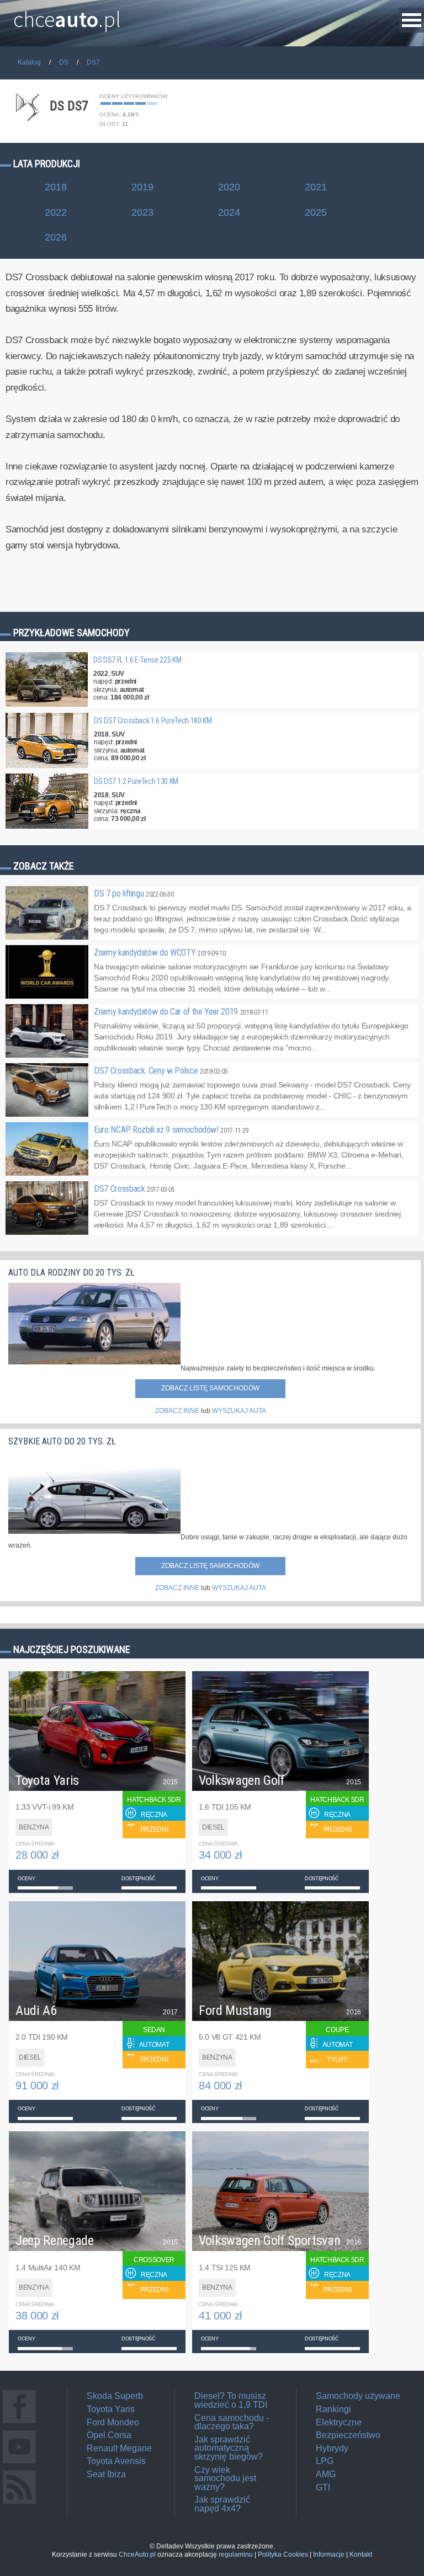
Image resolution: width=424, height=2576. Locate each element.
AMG (326, 2474)
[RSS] (19, 2503)
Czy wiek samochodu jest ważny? (225, 2478)
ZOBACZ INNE (177, 1411)
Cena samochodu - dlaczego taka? (232, 2422)
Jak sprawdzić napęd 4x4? (222, 2504)
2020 (229, 187)
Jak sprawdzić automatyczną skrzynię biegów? (229, 2448)
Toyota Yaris (111, 2409)
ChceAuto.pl (137, 2554)
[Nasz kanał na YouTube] (19, 2463)
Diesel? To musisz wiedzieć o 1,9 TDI (231, 2400)
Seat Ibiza (106, 2474)
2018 (56, 187)
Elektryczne (339, 2422)
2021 (316, 187)
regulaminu (236, 2554)
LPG (325, 2461)
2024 (229, 212)
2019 (142, 187)
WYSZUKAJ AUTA (239, 1411)
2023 (142, 212)
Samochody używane (358, 2396)
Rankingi (333, 2409)
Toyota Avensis (116, 2461)
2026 (56, 237)
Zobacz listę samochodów (210, 1388)
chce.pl (67, 15)
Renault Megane (119, 2448)
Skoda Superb (115, 2396)
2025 (316, 212)
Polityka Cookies (283, 2554)
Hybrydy (332, 2448)
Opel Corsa (109, 2435)
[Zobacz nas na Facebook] (19, 2423)
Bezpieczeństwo (348, 2435)
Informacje (329, 2554)
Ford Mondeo (113, 2422)
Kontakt (361, 2554)
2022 (56, 212)
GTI (323, 2487)
